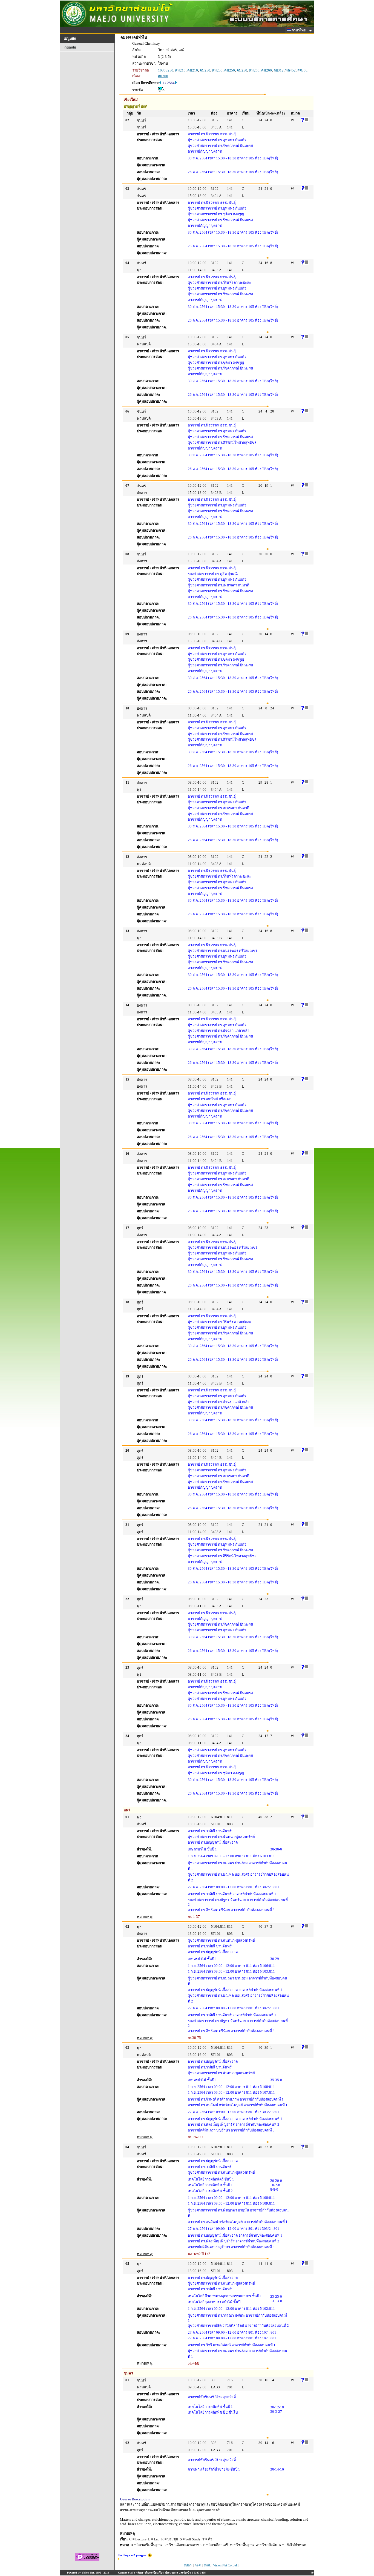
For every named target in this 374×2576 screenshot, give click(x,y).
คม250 (205, 70)
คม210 (180, 70)
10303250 (166, 70)
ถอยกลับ (70, 47)
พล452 (290, 70)
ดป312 (279, 70)
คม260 (254, 70)
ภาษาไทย (299, 30)
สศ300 (302, 70)
